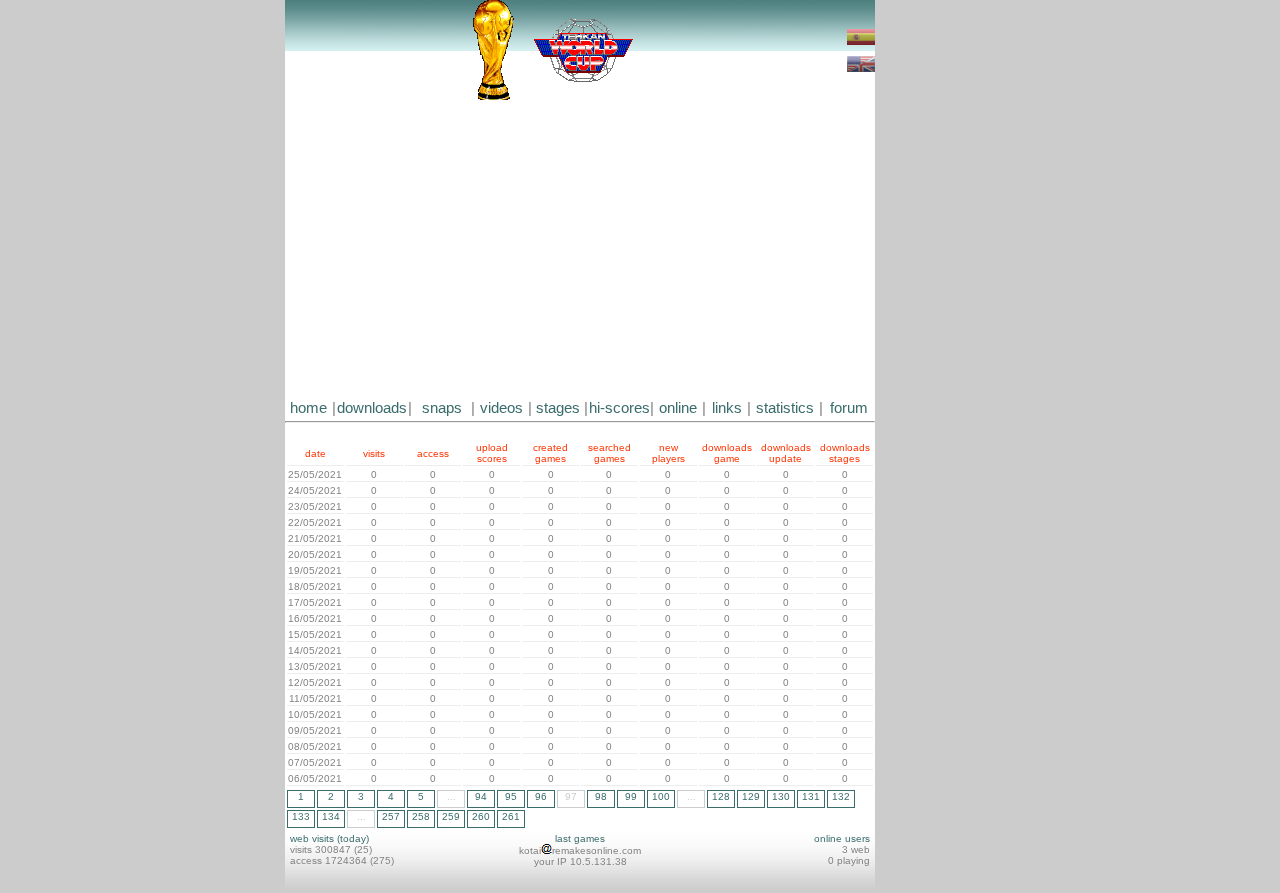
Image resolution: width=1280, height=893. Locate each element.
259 (451, 816)
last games (580, 838)
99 (631, 796)
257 (391, 816)
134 (331, 816)
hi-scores (619, 408)
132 (841, 796)
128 (721, 796)
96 (541, 796)
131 (811, 796)
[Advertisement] (580, 250)
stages (558, 408)
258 (421, 816)
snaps (442, 408)
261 (511, 816)
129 (751, 796)
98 (601, 796)
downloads (372, 408)
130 (781, 796)
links (727, 408)
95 (511, 796)
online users (842, 838)
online (678, 408)
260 (481, 816)
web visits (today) (329, 838)
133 (301, 816)
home (308, 408)
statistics (785, 408)
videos (501, 408)
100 (661, 796)
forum (849, 408)
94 (481, 796)
